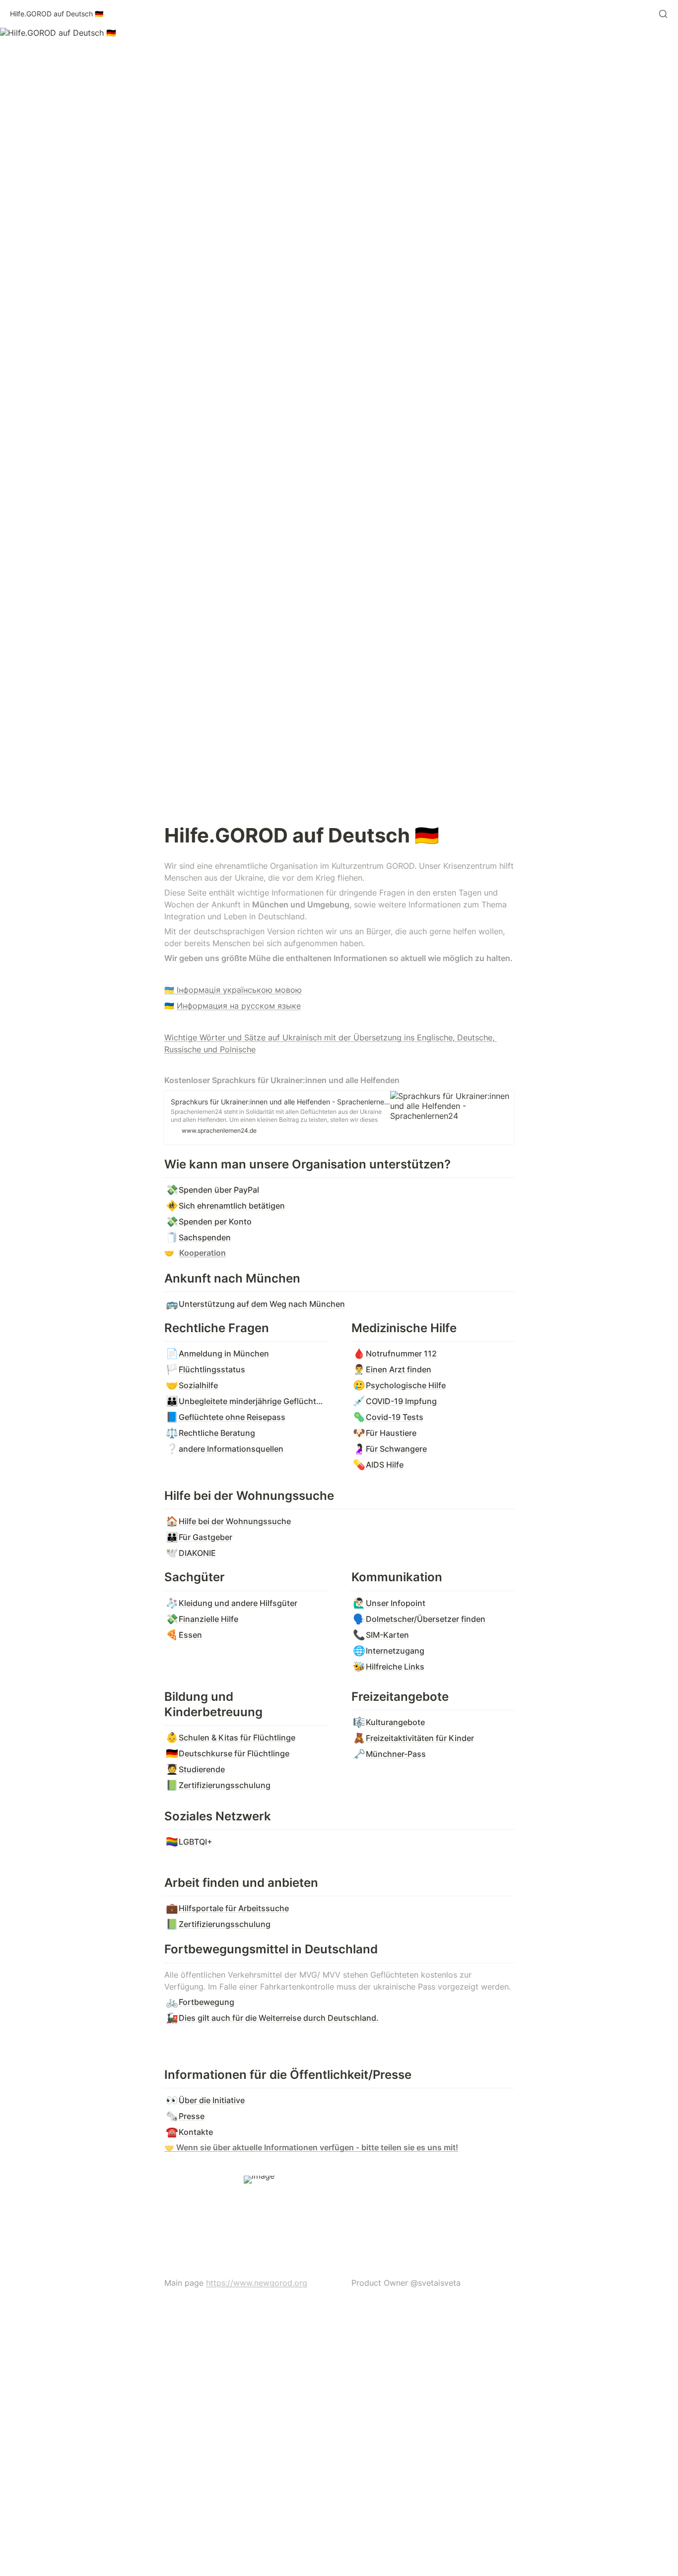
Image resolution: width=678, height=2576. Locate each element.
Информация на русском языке (239, 1006)
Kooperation (203, 1253)
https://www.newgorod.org (257, 2283)
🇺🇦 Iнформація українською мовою (233, 990)
